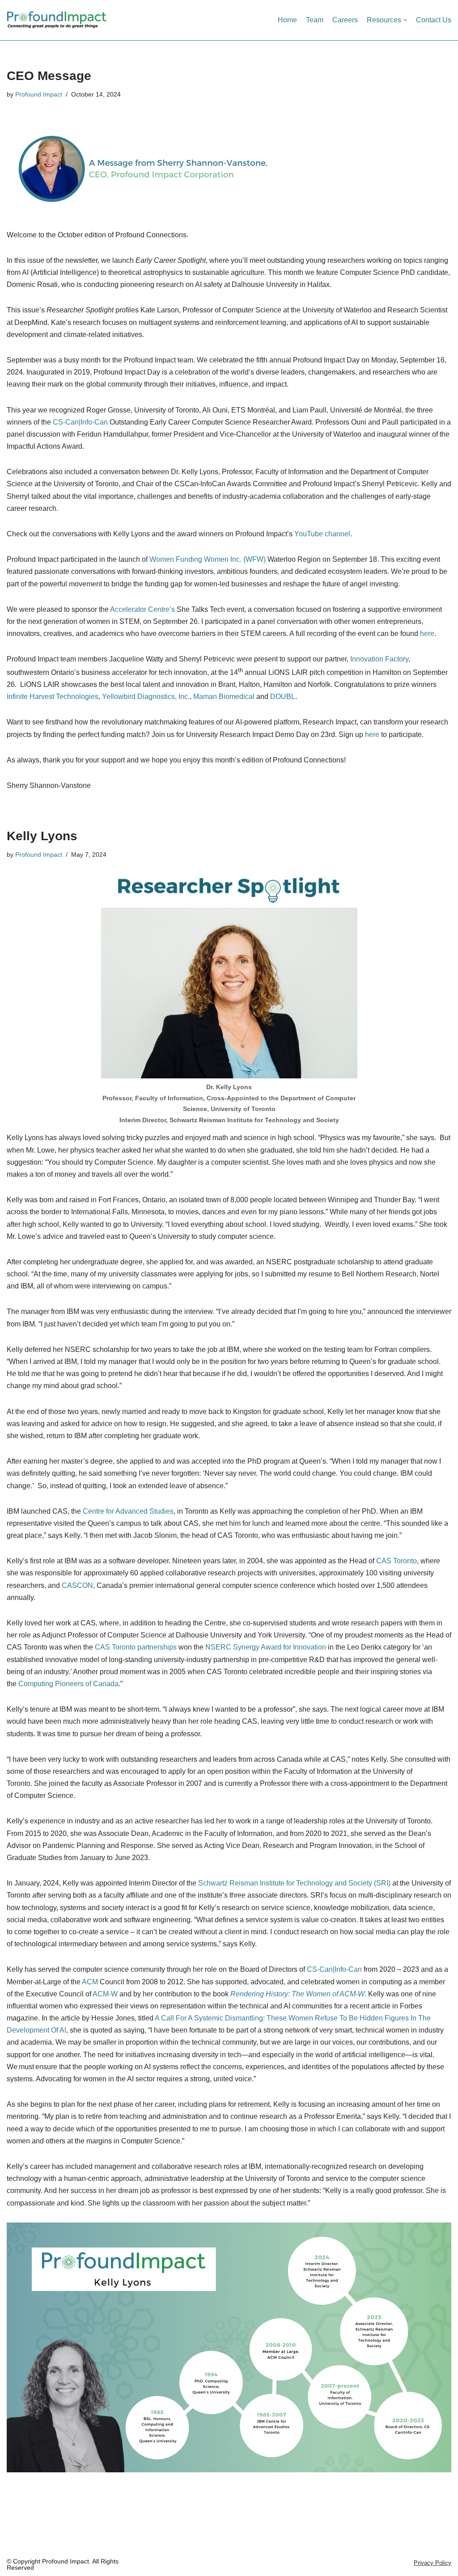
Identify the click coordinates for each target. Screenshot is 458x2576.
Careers (345, 20)
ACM (90, 1982)
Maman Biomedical (224, 697)
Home (287, 20)
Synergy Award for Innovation (280, 1647)
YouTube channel (322, 534)
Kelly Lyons (42, 836)
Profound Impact (39, 94)
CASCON (77, 1585)
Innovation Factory (379, 659)
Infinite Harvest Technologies (53, 697)
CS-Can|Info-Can (80, 422)
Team (315, 20)
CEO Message (49, 76)
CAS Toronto (397, 1561)
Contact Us (434, 20)
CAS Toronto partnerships (136, 1647)
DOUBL (283, 697)
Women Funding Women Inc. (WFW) (208, 559)
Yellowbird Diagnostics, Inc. (146, 697)
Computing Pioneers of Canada (68, 1684)
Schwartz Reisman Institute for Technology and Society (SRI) (294, 1883)
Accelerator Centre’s (142, 609)
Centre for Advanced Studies (128, 1511)
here (427, 633)
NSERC (218, 1647)
